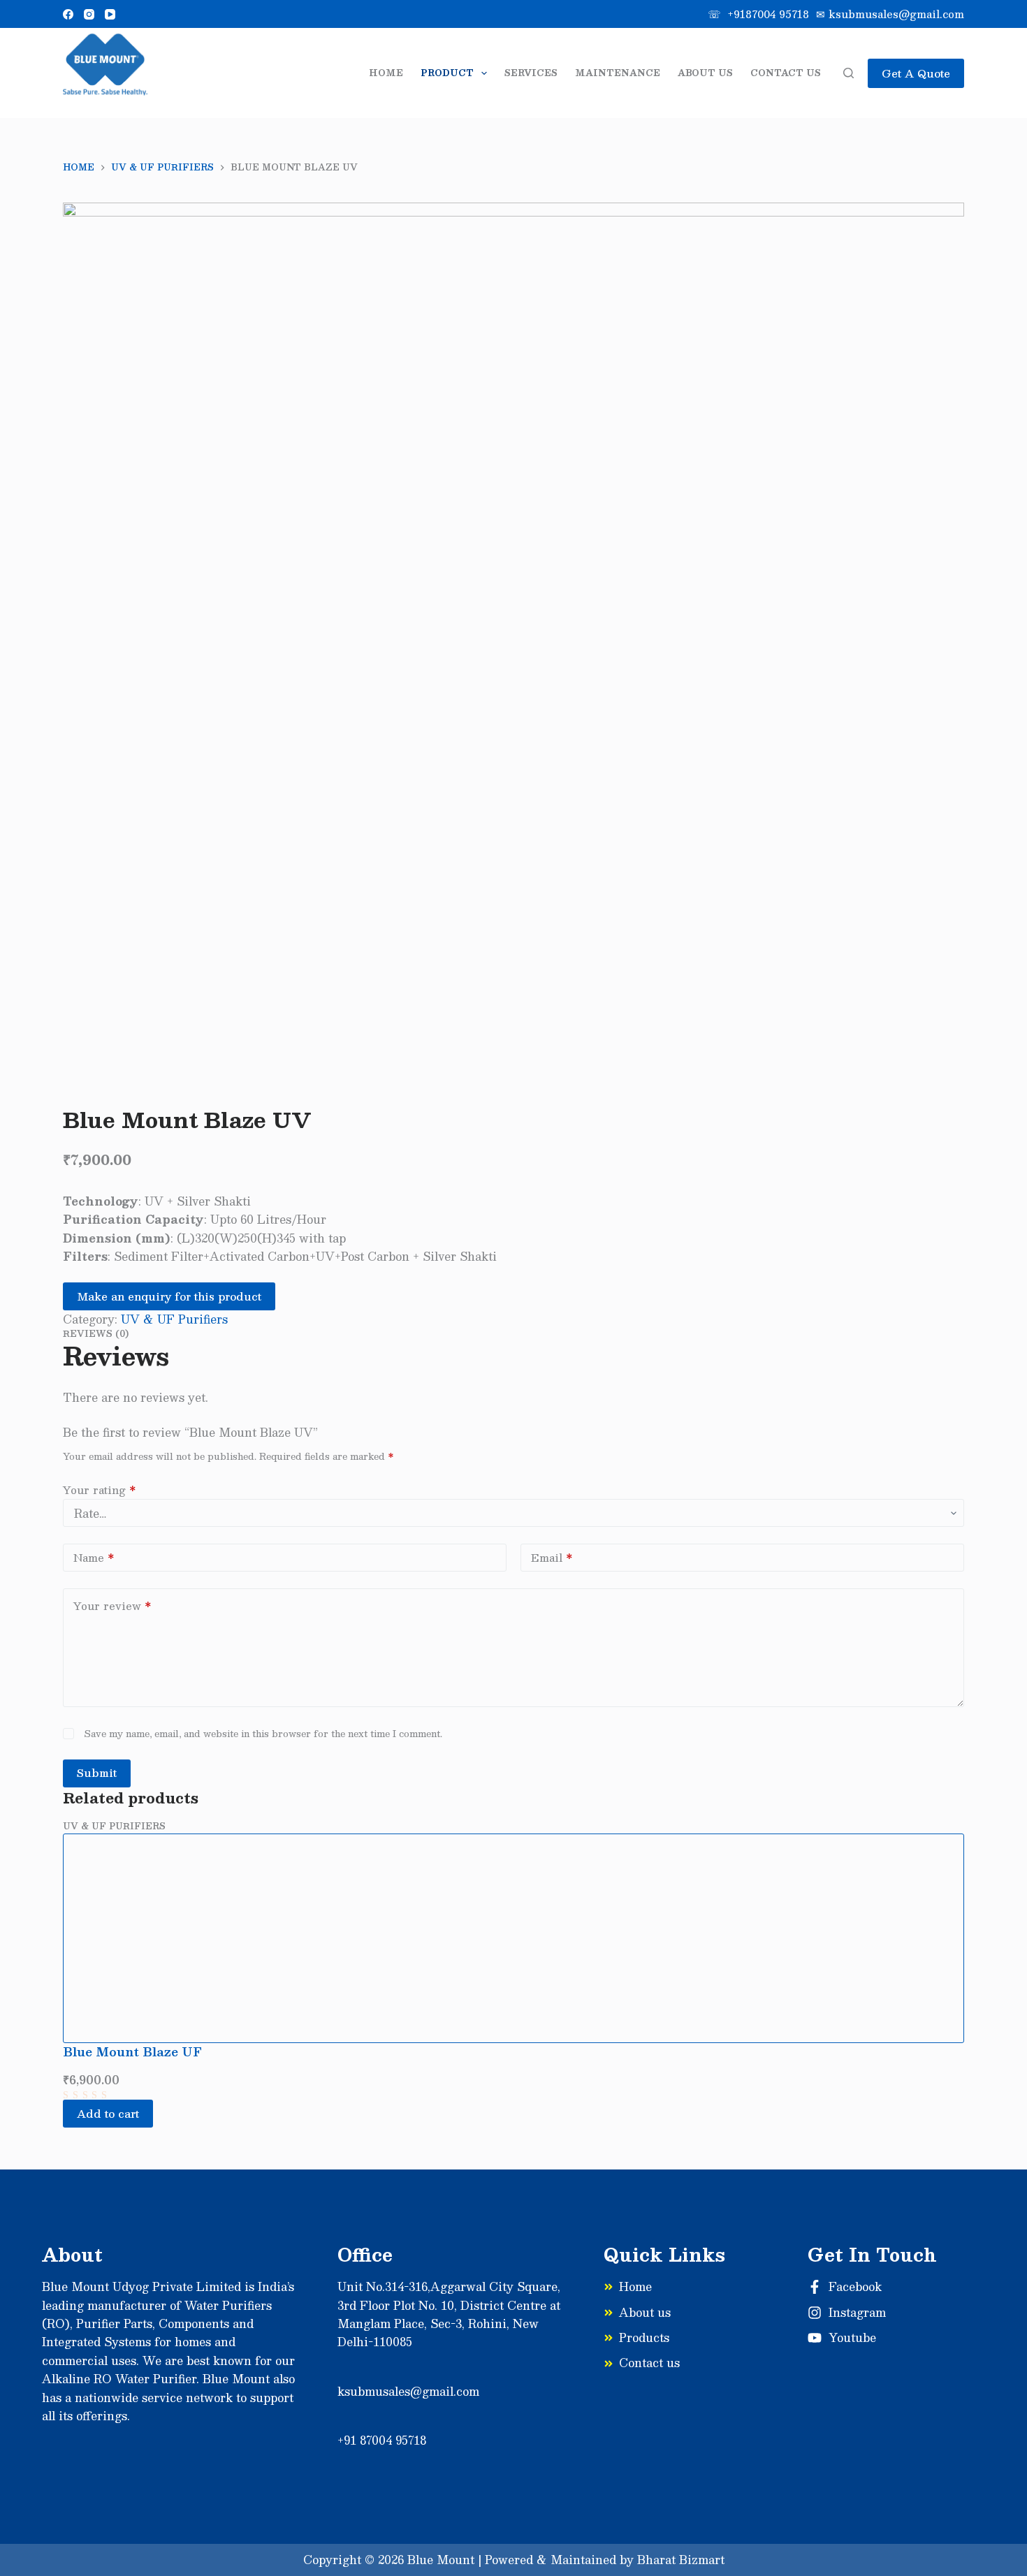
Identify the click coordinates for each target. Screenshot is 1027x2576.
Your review (112, 1605)
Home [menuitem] (386, 73)
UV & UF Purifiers (174, 1319)
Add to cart (108, 2113)
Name (94, 1557)
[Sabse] (105, 73)
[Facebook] (68, 14)
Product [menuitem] (447, 73)
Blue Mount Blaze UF (132, 2051)
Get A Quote (916, 73)
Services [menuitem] (531, 73)
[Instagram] (89, 14)
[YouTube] (110, 14)
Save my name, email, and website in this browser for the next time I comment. (263, 1734)
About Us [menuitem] (705, 73)
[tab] (513, 1333)
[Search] (848, 73)
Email (552, 1557)
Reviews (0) (96, 1333)
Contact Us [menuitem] (786, 73)
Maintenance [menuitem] (618, 73)
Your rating (100, 1490)
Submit (97, 1772)
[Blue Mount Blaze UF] (513, 1938)
